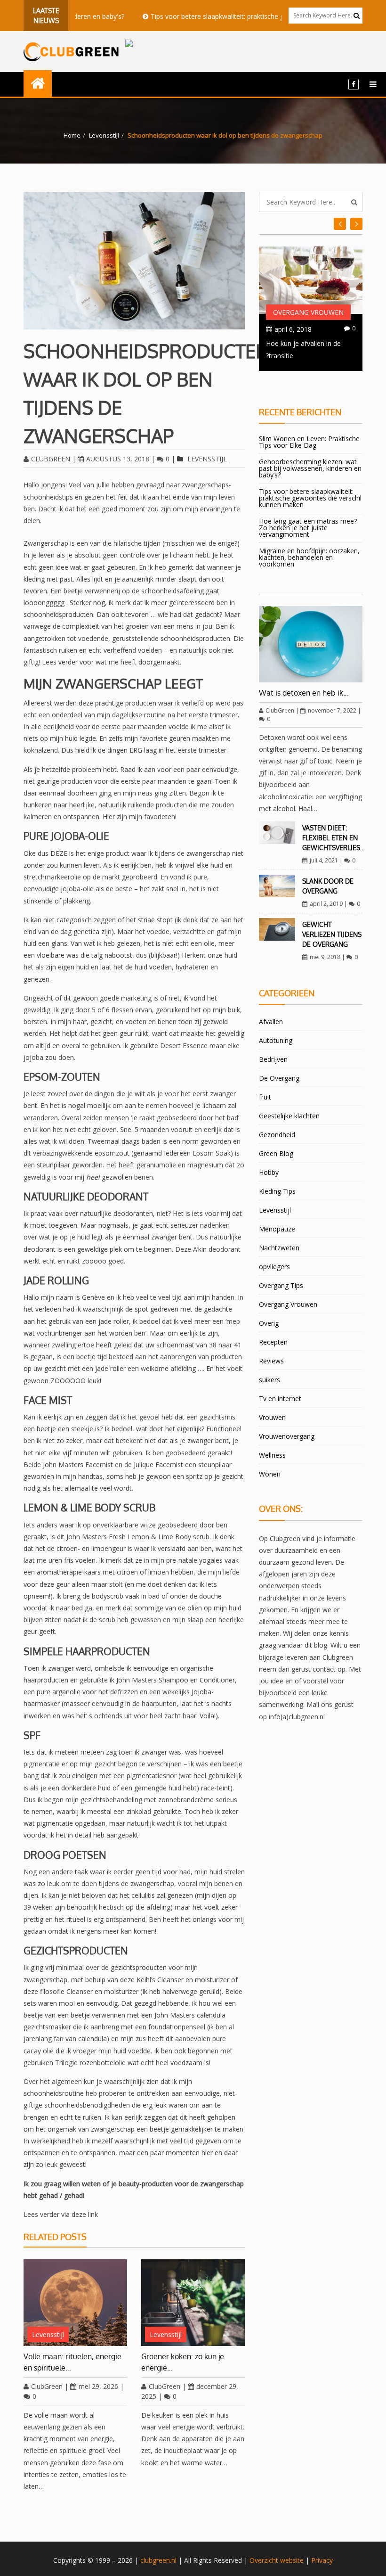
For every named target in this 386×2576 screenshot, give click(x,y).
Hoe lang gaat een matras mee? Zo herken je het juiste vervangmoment (308, 528)
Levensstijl (104, 135)
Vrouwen (272, 1417)
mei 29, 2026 (98, 2386)
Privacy (322, 2560)
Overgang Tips (281, 1285)
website (292, 2560)
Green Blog (276, 1153)
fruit (265, 1097)
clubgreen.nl (158, 2560)
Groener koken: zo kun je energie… (183, 2362)
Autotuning (276, 1040)
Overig (269, 1323)
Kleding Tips (277, 1191)
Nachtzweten (279, 1248)
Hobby (269, 1172)
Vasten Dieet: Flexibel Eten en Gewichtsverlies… (334, 838)
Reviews (271, 1361)
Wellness (272, 1455)
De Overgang (279, 1078)
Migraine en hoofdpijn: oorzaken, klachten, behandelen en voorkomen (309, 557)
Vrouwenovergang (287, 1436)
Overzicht (264, 2560)
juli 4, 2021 (324, 860)
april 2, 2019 (326, 904)
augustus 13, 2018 (118, 459)
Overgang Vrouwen (308, 312)
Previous (356, 224)
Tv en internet (280, 1399)
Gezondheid (277, 1135)
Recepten (273, 1342)
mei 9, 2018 (325, 957)
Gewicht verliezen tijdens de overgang (332, 934)
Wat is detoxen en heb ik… (304, 693)
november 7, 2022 (332, 710)
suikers (269, 1380)
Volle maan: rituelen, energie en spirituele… (72, 2362)
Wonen (270, 1474)
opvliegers (274, 1267)
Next (340, 224)
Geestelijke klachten (289, 1116)
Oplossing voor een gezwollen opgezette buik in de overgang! (308, 355)
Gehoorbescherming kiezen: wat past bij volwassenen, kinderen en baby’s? (310, 468)
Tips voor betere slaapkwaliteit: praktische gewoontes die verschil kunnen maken (237, 16)
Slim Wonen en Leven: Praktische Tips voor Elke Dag (309, 442)
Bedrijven (273, 1059)
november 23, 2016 (304, 329)
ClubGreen (51, 459)
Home (72, 135)
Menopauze (277, 1229)
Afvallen (271, 1021)
